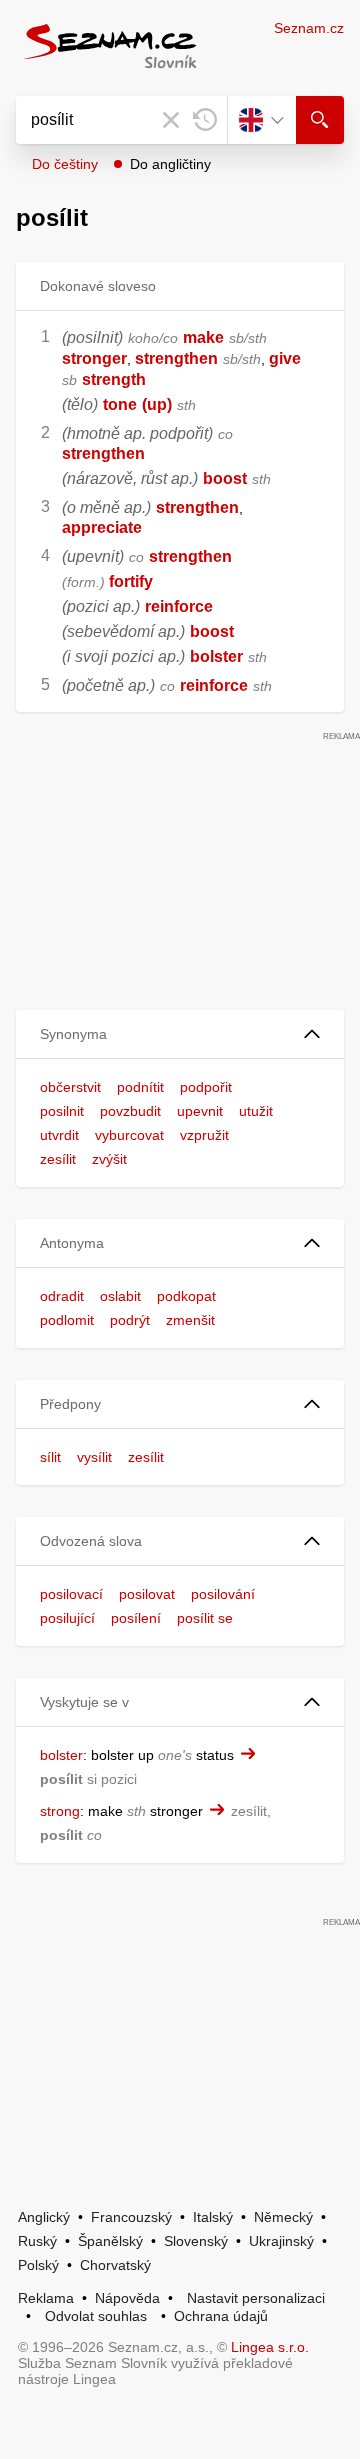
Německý (283, 2217)
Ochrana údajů (221, 2316)
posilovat (147, 1594)
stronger (94, 358)
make (203, 337)
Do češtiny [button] (65, 164)
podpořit (206, 1087)
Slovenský (196, 2241)
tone (120, 404)
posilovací (71, 1594)
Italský (213, 2217)
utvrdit (59, 1135)
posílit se (205, 1618)
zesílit (58, 1159)
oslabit (120, 1296)
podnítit (140, 1087)
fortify (131, 581)
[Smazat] (171, 120)
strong (60, 1811)
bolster (216, 656)
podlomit (67, 1320)
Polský (38, 2265)
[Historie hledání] (205, 120)
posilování (223, 1594)
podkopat (186, 1296)
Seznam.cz (309, 28)
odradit (62, 1296)
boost (225, 478)
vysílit (94, 1457)
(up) (157, 404)
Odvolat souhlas (96, 2316)
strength (114, 379)
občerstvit (70, 1087)
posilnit (62, 1111)
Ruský (37, 2241)
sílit (50, 1457)
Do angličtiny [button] (170, 164)
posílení (136, 1618)
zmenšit (190, 1320)
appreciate (102, 527)
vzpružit (204, 1135)
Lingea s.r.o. (270, 2347)
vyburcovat (129, 1135)
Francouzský (131, 2217)
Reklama (46, 2298)
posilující (67, 1618)
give (285, 358)
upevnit (200, 1111)
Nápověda (127, 2298)
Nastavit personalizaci (256, 2298)
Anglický (44, 2217)
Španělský (110, 2241)
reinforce (179, 606)
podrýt (130, 1320)
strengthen (176, 358)
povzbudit (130, 1111)
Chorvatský (115, 2265)
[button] (180, 1034)
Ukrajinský (281, 2241)
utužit (256, 1111)
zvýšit (109, 1159)
